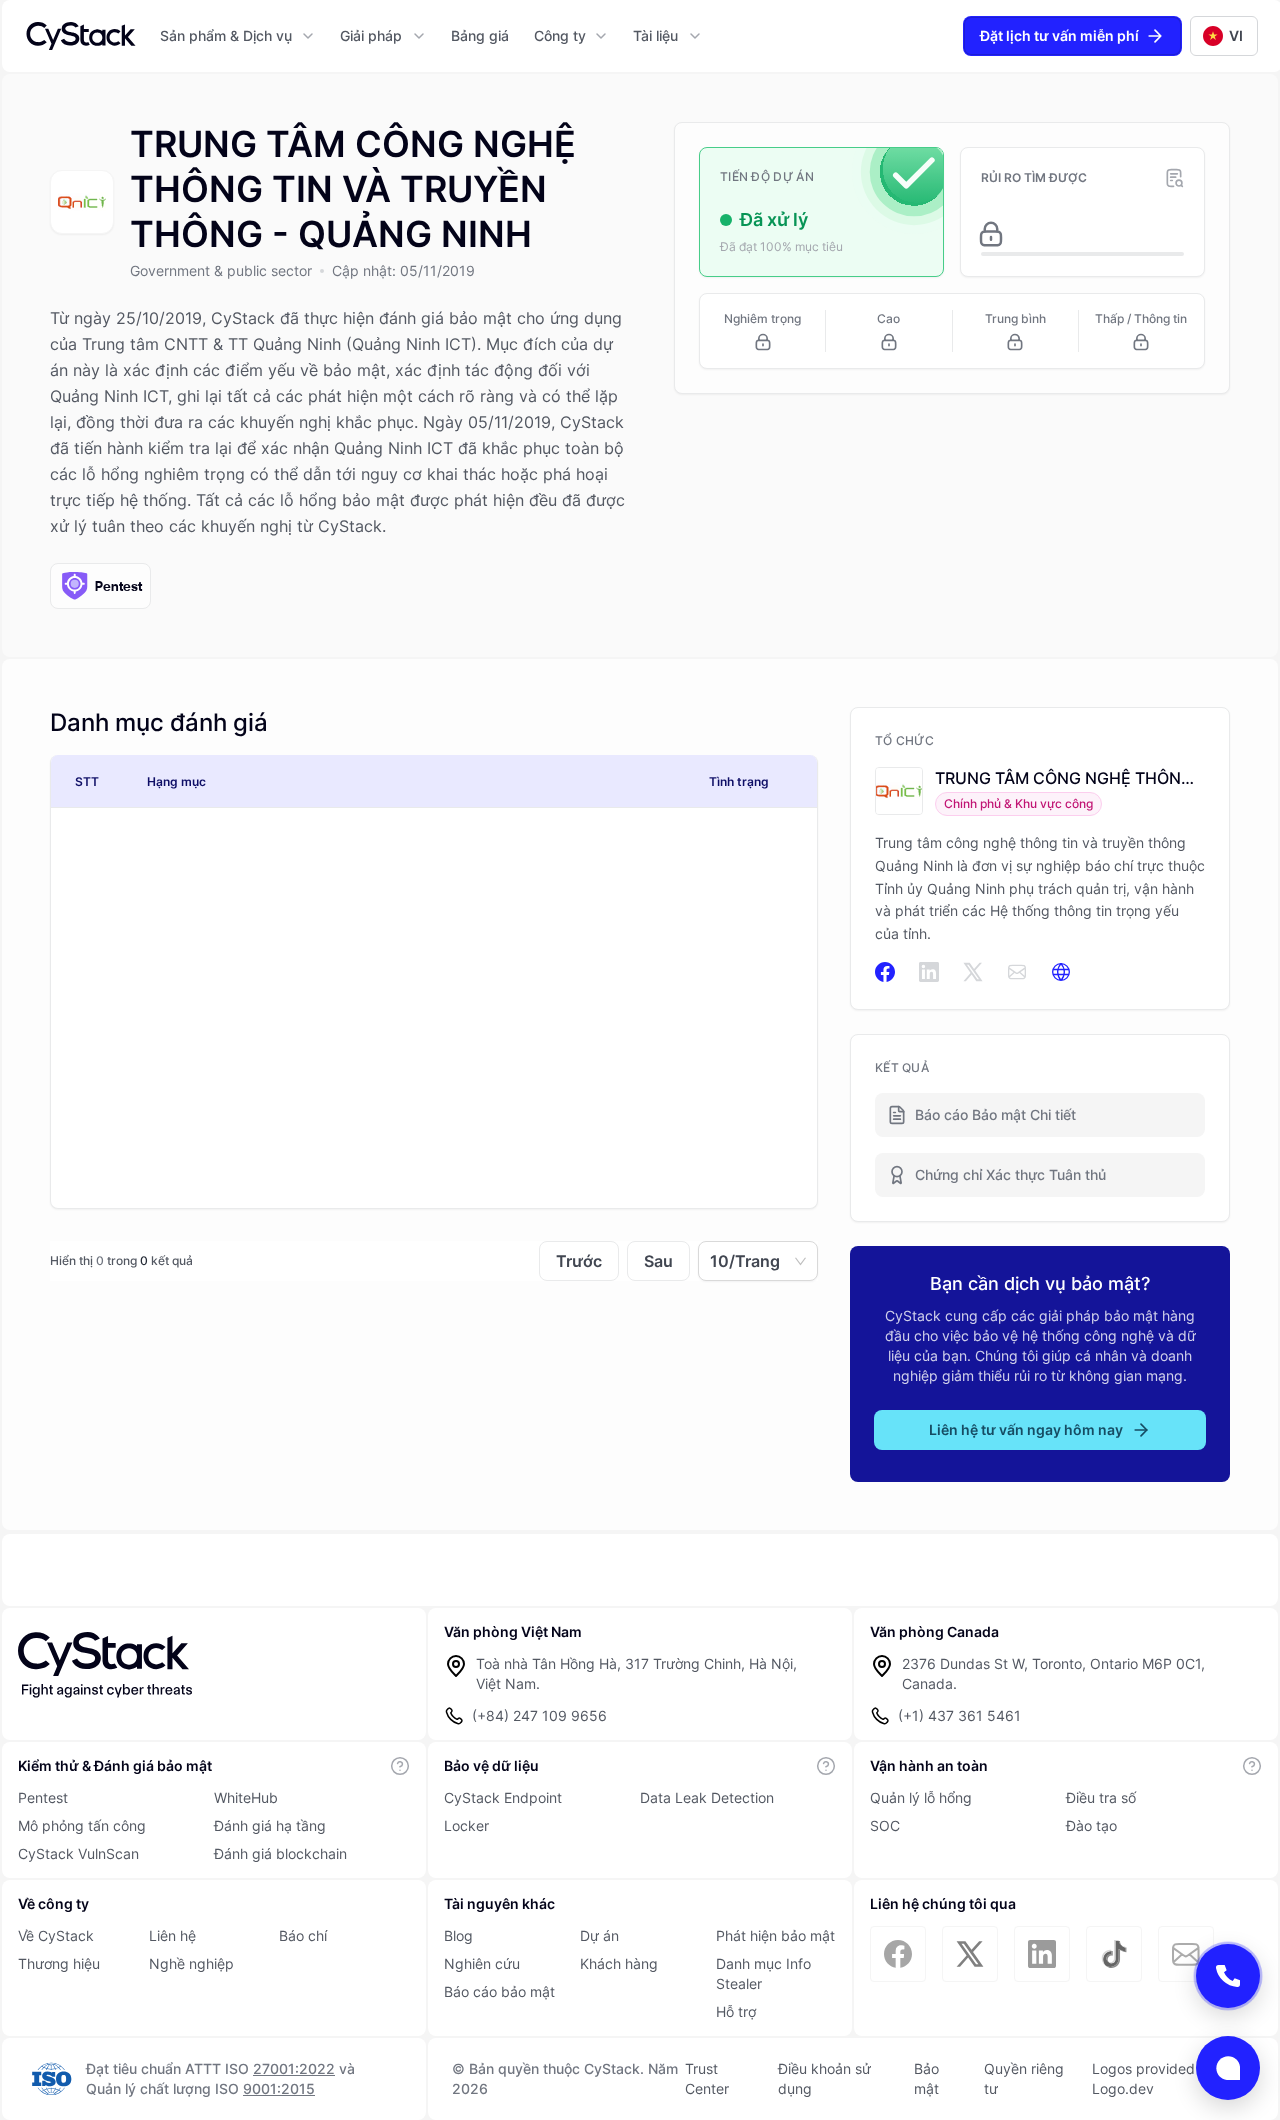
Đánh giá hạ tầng (270, 1825)
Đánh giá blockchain (280, 1853)
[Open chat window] (1228, 2068)
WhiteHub (246, 1797)
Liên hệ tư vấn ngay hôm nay (1026, 1429)
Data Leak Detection (707, 1797)
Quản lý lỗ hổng (921, 1797)
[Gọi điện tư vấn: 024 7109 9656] (1228, 1976)
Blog (458, 1935)
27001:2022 (294, 2068)
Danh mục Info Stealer (763, 1973)
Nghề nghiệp (191, 1963)
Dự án (599, 1935)
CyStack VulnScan (78, 1853)
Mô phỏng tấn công (82, 1825)
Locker (466, 1825)
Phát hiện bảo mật (775, 1935)
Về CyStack (56, 1935)
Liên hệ (172, 1935)
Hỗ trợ (736, 2011)
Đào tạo (1091, 1825)
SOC (885, 1825)
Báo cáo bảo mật (499, 1991)
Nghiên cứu (482, 1963)
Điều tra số (1101, 1797)
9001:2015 (279, 2088)
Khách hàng (619, 1963)
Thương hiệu (59, 1963)
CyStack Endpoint (503, 1797)
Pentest (43, 1797)
